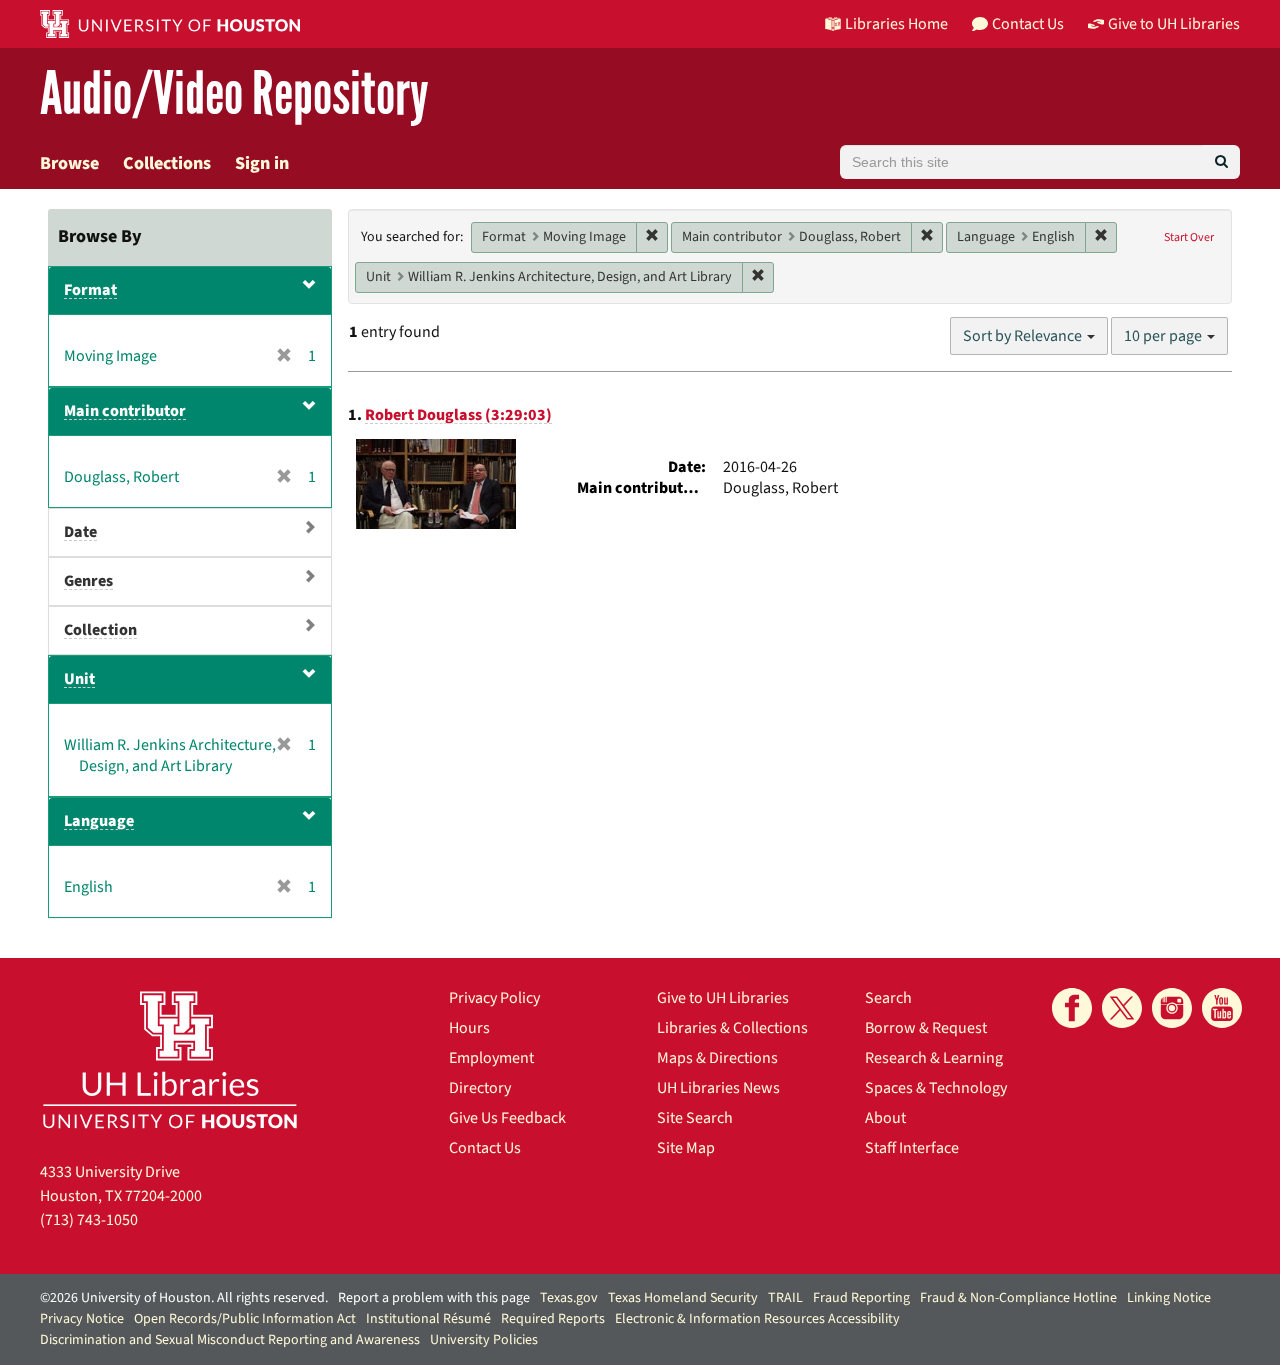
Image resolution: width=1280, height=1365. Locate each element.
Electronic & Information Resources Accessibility (757, 1319)
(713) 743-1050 (89, 1220)
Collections (167, 163)
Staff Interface (912, 1148)
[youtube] (1222, 1008)
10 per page (1164, 336)
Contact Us (485, 1148)
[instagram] (1172, 1008)
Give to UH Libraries (723, 998)
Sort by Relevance (1024, 336)
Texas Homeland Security (683, 1298)
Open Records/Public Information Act (245, 1319)
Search (888, 998)
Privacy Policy (494, 998)
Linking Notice (1169, 1298)
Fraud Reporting (861, 1298)
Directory (480, 1088)
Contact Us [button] (1028, 24)
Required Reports (553, 1319)
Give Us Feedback (507, 1118)
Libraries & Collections (732, 1028)
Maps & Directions (717, 1058)
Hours (469, 1028)
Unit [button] (79, 679)
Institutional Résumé (428, 1319)
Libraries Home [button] (896, 24)
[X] (1122, 1008)
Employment (491, 1058)
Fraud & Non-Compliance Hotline (1018, 1298)
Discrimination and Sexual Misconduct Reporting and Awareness (230, 1340)
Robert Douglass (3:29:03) (458, 415)
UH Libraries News (718, 1088)
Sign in (262, 163)
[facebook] (1072, 1008)
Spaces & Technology (936, 1088)
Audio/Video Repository (234, 94)
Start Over (1189, 237)
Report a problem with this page (434, 1298)
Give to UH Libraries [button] (1174, 24)
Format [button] (90, 290)
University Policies (484, 1340)
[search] (1221, 162)
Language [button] (99, 821)
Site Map (686, 1148)
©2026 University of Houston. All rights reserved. (184, 1298)
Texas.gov (569, 1298)
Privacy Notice (82, 1319)
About (885, 1118)
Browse (69, 163)
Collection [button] (100, 630)
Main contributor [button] (125, 411)
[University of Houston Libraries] (170, 1059)
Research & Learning (934, 1058)
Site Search (695, 1118)
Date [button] (80, 532)
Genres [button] (88, 581)
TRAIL (785, 1298)
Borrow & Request (926, 1028)
